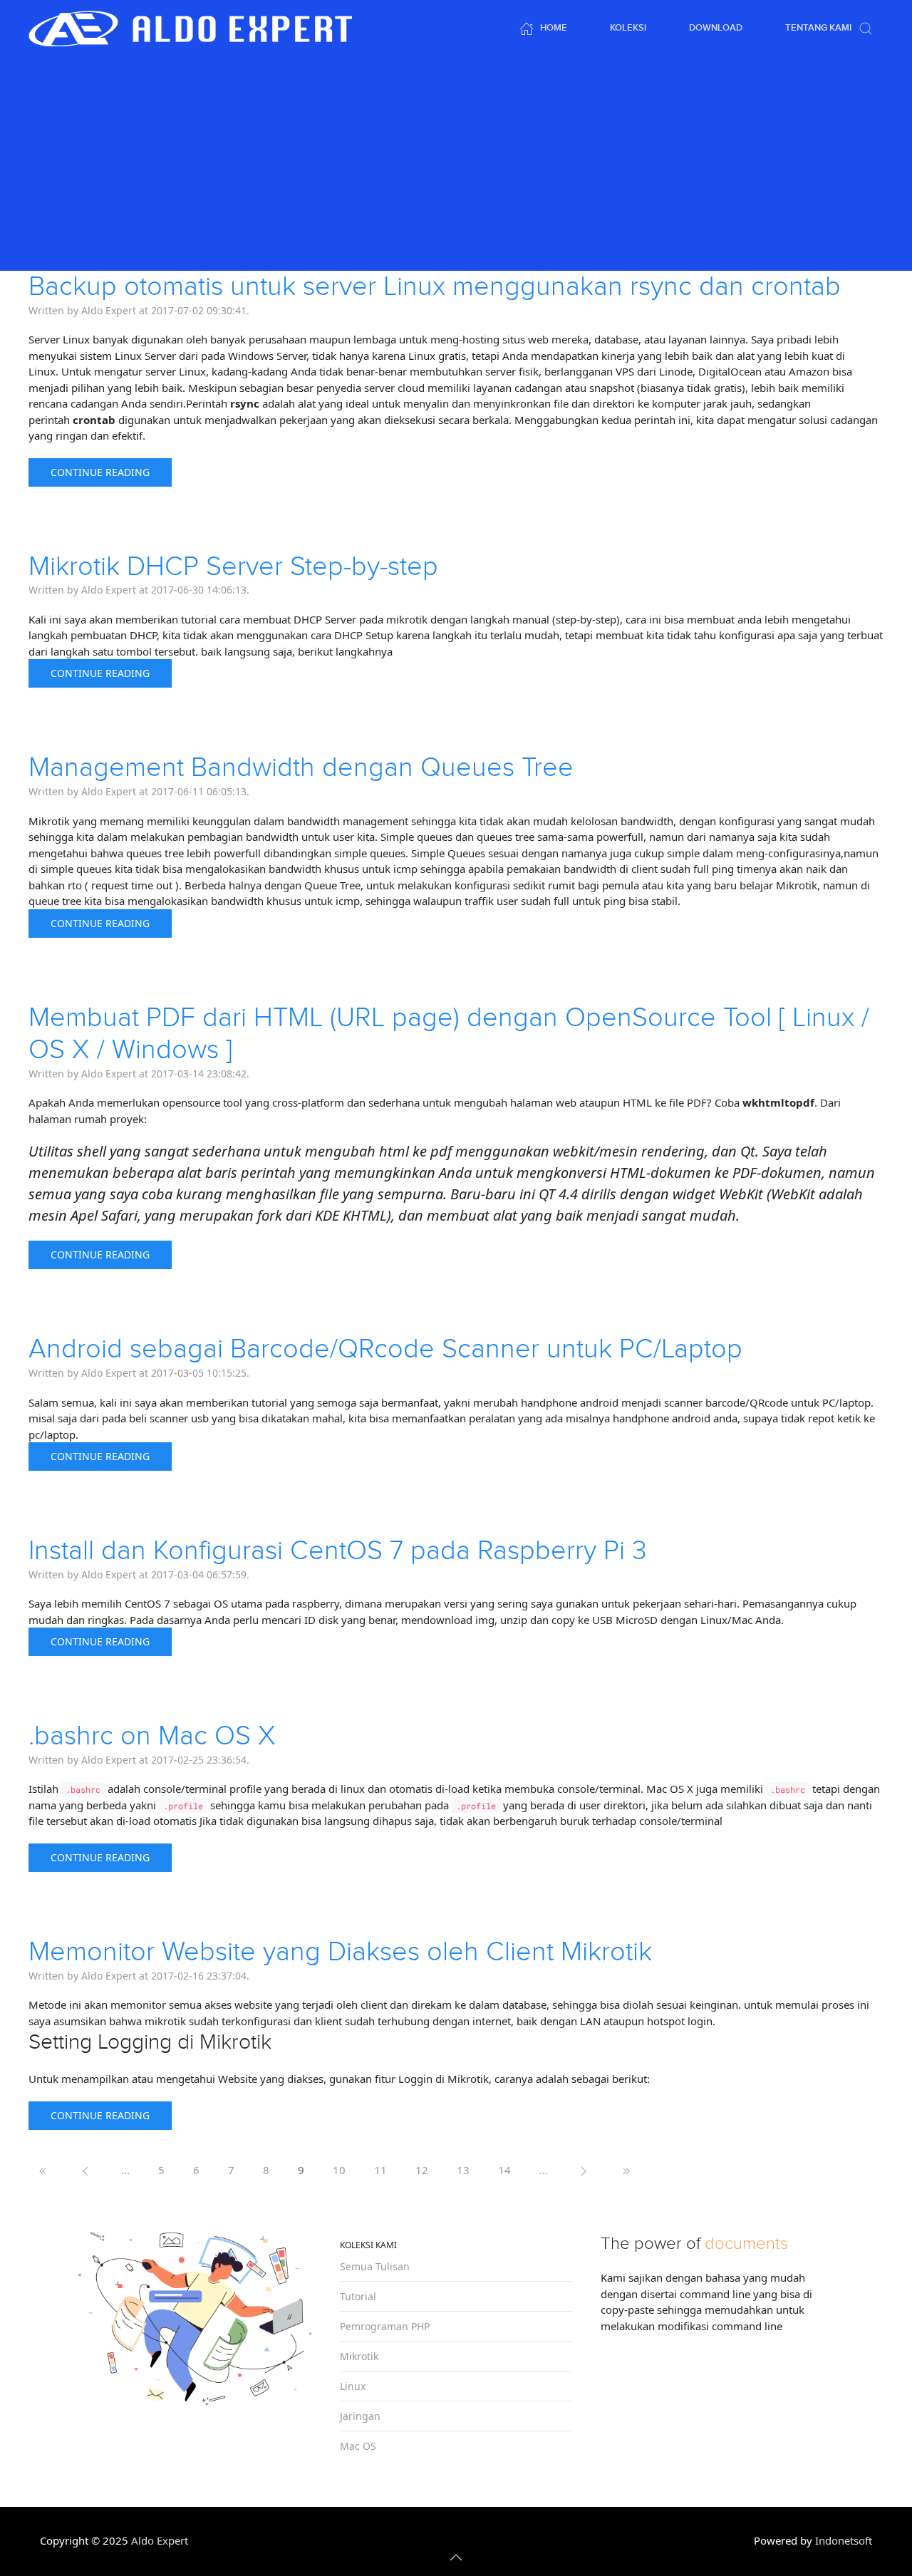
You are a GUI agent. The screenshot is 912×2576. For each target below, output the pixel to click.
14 (504, 2170)
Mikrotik (359, 2356)
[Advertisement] (456, 164)
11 (380, 2170)
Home (554, 28)
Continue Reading (100, 472)
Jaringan (360, 2416)
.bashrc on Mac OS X (152, 1736)
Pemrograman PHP (385, 2326)
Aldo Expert (160, 2540)
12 (422, 2170)
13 (463, 2170)
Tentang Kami (818, 28)
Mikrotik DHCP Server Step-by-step (233, 567)
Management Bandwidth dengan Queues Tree (301, 768)
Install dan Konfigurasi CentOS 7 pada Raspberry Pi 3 (338, 1551)
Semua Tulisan (375, 2266)
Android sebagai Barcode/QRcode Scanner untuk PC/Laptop (385, 1349)
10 (339, 2170)
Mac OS (358, 2446)
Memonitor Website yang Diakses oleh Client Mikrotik (340, 1952)
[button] (866, 29)
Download (716, 28)
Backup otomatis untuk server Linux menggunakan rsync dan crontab (435, 287)
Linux (353, 2386)
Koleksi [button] (628, 28)
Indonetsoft (844, 2540)
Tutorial (358, 2296)
